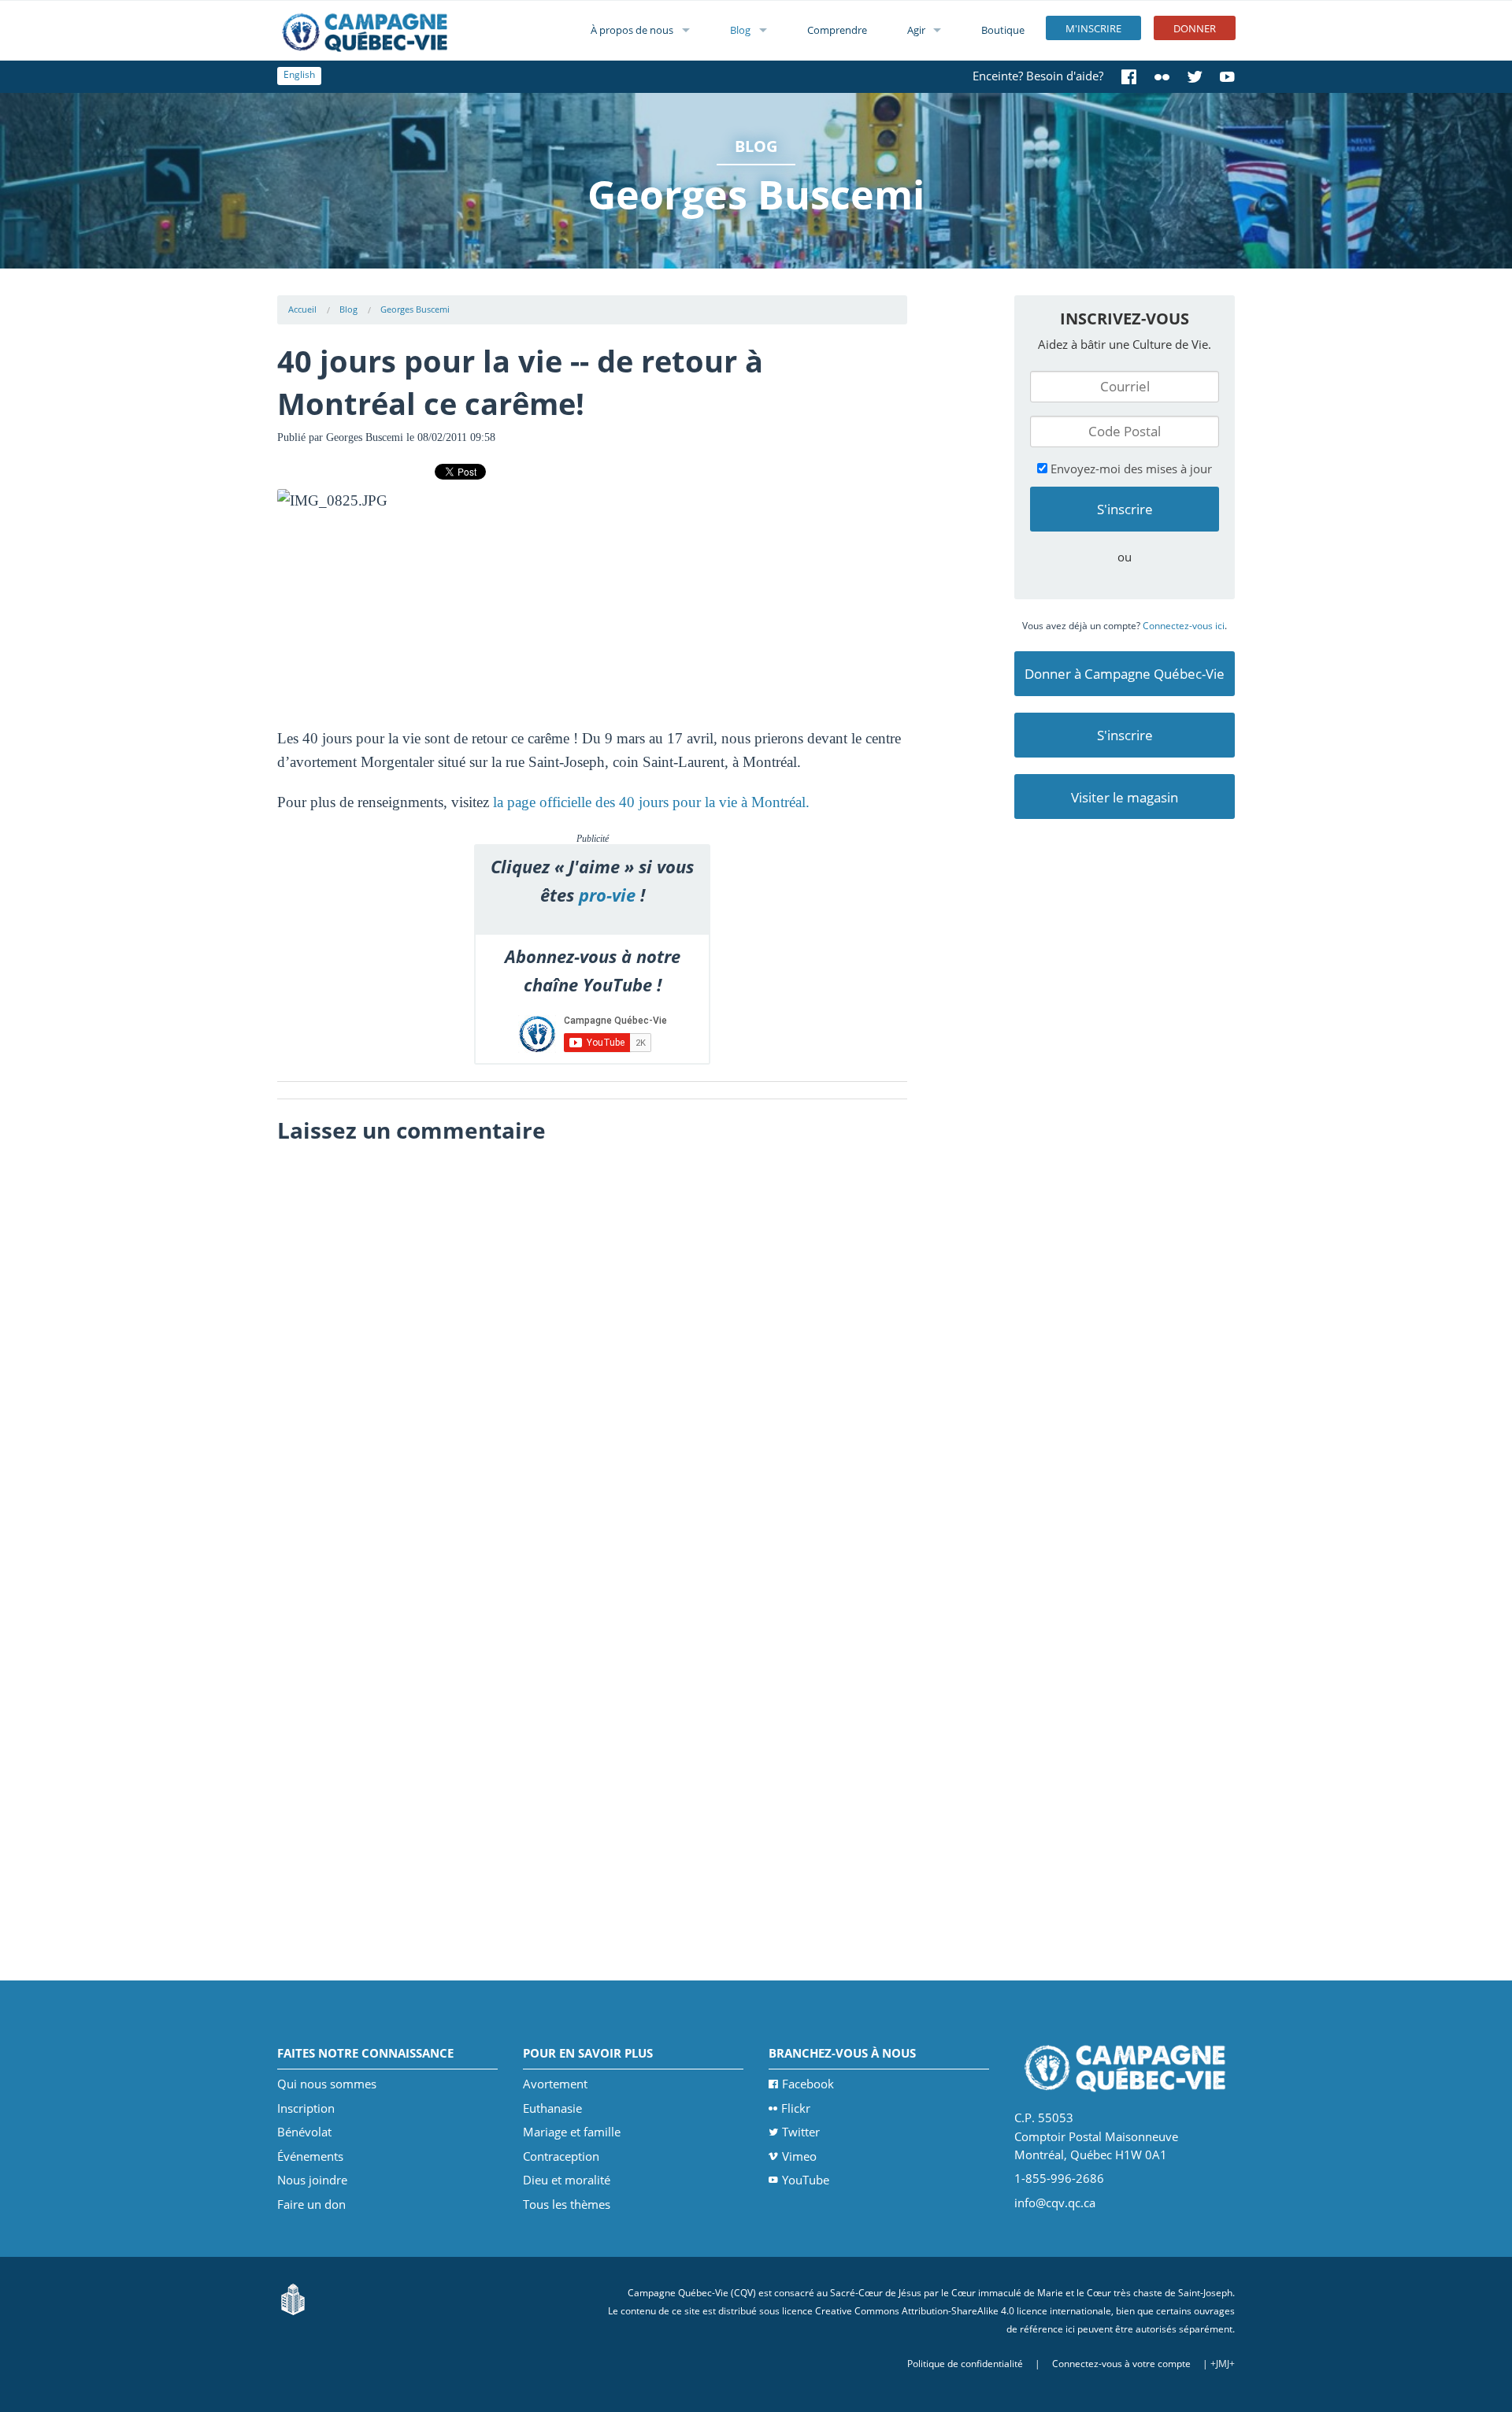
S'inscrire (1125, 735)
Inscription (306, 2108)
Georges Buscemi (415, 309)
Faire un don (311, 2204)
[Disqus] (593, 1349)
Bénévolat (304, 2132)
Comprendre (837, 30)
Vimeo (799, 2156)
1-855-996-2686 (1059, 2178)
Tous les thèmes (567, 2204)
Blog (740, 30)
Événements (310, 2156)
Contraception (561, 2156)
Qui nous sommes (327, 2084)
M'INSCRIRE (1093, 28)
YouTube (806, 2180)
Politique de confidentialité (965, 2364)
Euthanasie (552, 2108)
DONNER (1195, 28)
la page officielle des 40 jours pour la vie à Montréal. (651, 802)
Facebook (808, 2084)
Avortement (555, 2084)
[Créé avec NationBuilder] (293, 2297)
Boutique (1003, 30)
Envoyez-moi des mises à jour (1130, 469)
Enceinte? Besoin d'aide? (1038, 76)
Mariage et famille (572, 2132)
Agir (916, 30)
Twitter (801, 2132)
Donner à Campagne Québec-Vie (1125, 674)
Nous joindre (312, 2180)
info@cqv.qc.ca (1055, 2203)
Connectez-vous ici (1184, 626)
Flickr (796, 2108)
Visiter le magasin (1125, 797)
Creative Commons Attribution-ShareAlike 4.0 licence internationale (963, 2311)
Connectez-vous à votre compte (1121, 2364)
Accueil (302, 309)
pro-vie (607, 895)
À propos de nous (632, 30)
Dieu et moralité (567, 2180)
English (299, 74)
